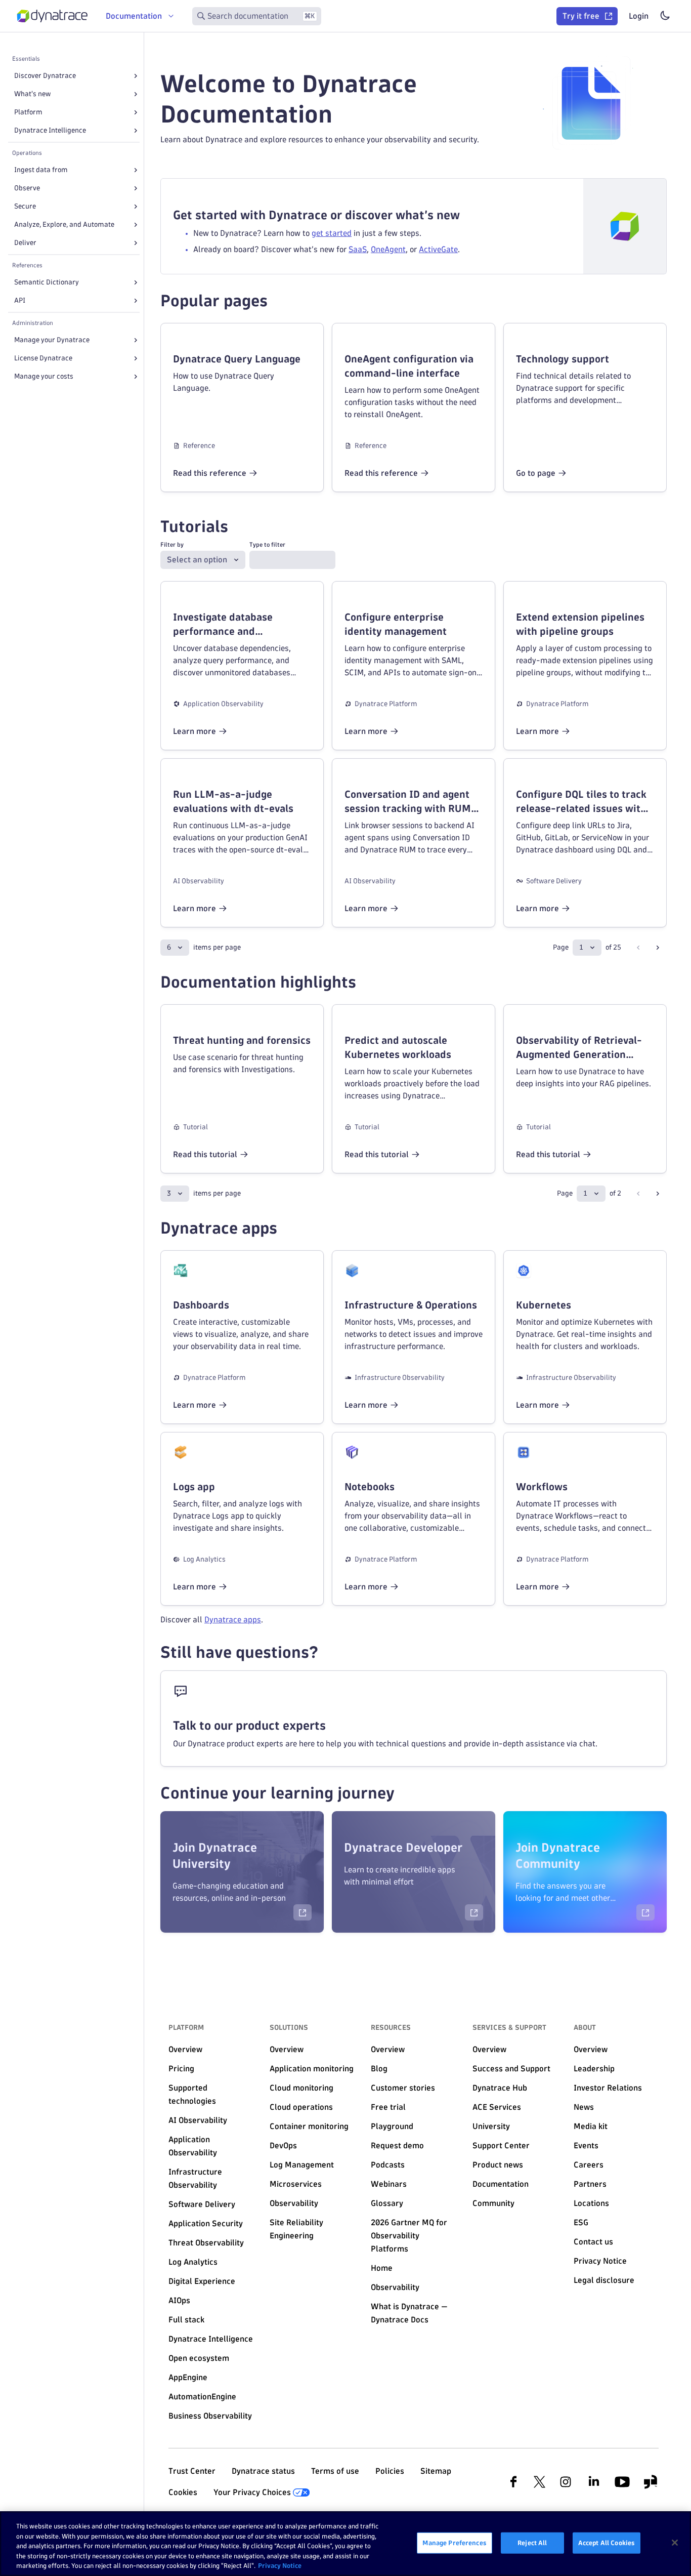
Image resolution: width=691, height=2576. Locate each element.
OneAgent (388, 249)
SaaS (358, 249)
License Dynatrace (43, 358)
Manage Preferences (454, 2543)
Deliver (25, 243)
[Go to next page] (658, 948)
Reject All (532, 2543)
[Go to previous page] (638, 948)
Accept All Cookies (607, 2543)
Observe (27, 188)
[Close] (675, 2543)
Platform (28, 112)
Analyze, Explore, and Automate (64, 224)
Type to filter (267, 544)
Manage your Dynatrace (52, 340)
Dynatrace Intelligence (50, 130)
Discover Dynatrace (45, 76)
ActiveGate (438, 249)
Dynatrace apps (233, 1620)
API (20, 300)
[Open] (136, 76)
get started (332, 233)
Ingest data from (41, 170)
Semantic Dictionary (47, 282)
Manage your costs (44, 376)
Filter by (172, 544)
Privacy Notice (280, 2565)
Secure (25, 206)
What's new (32, 94)
